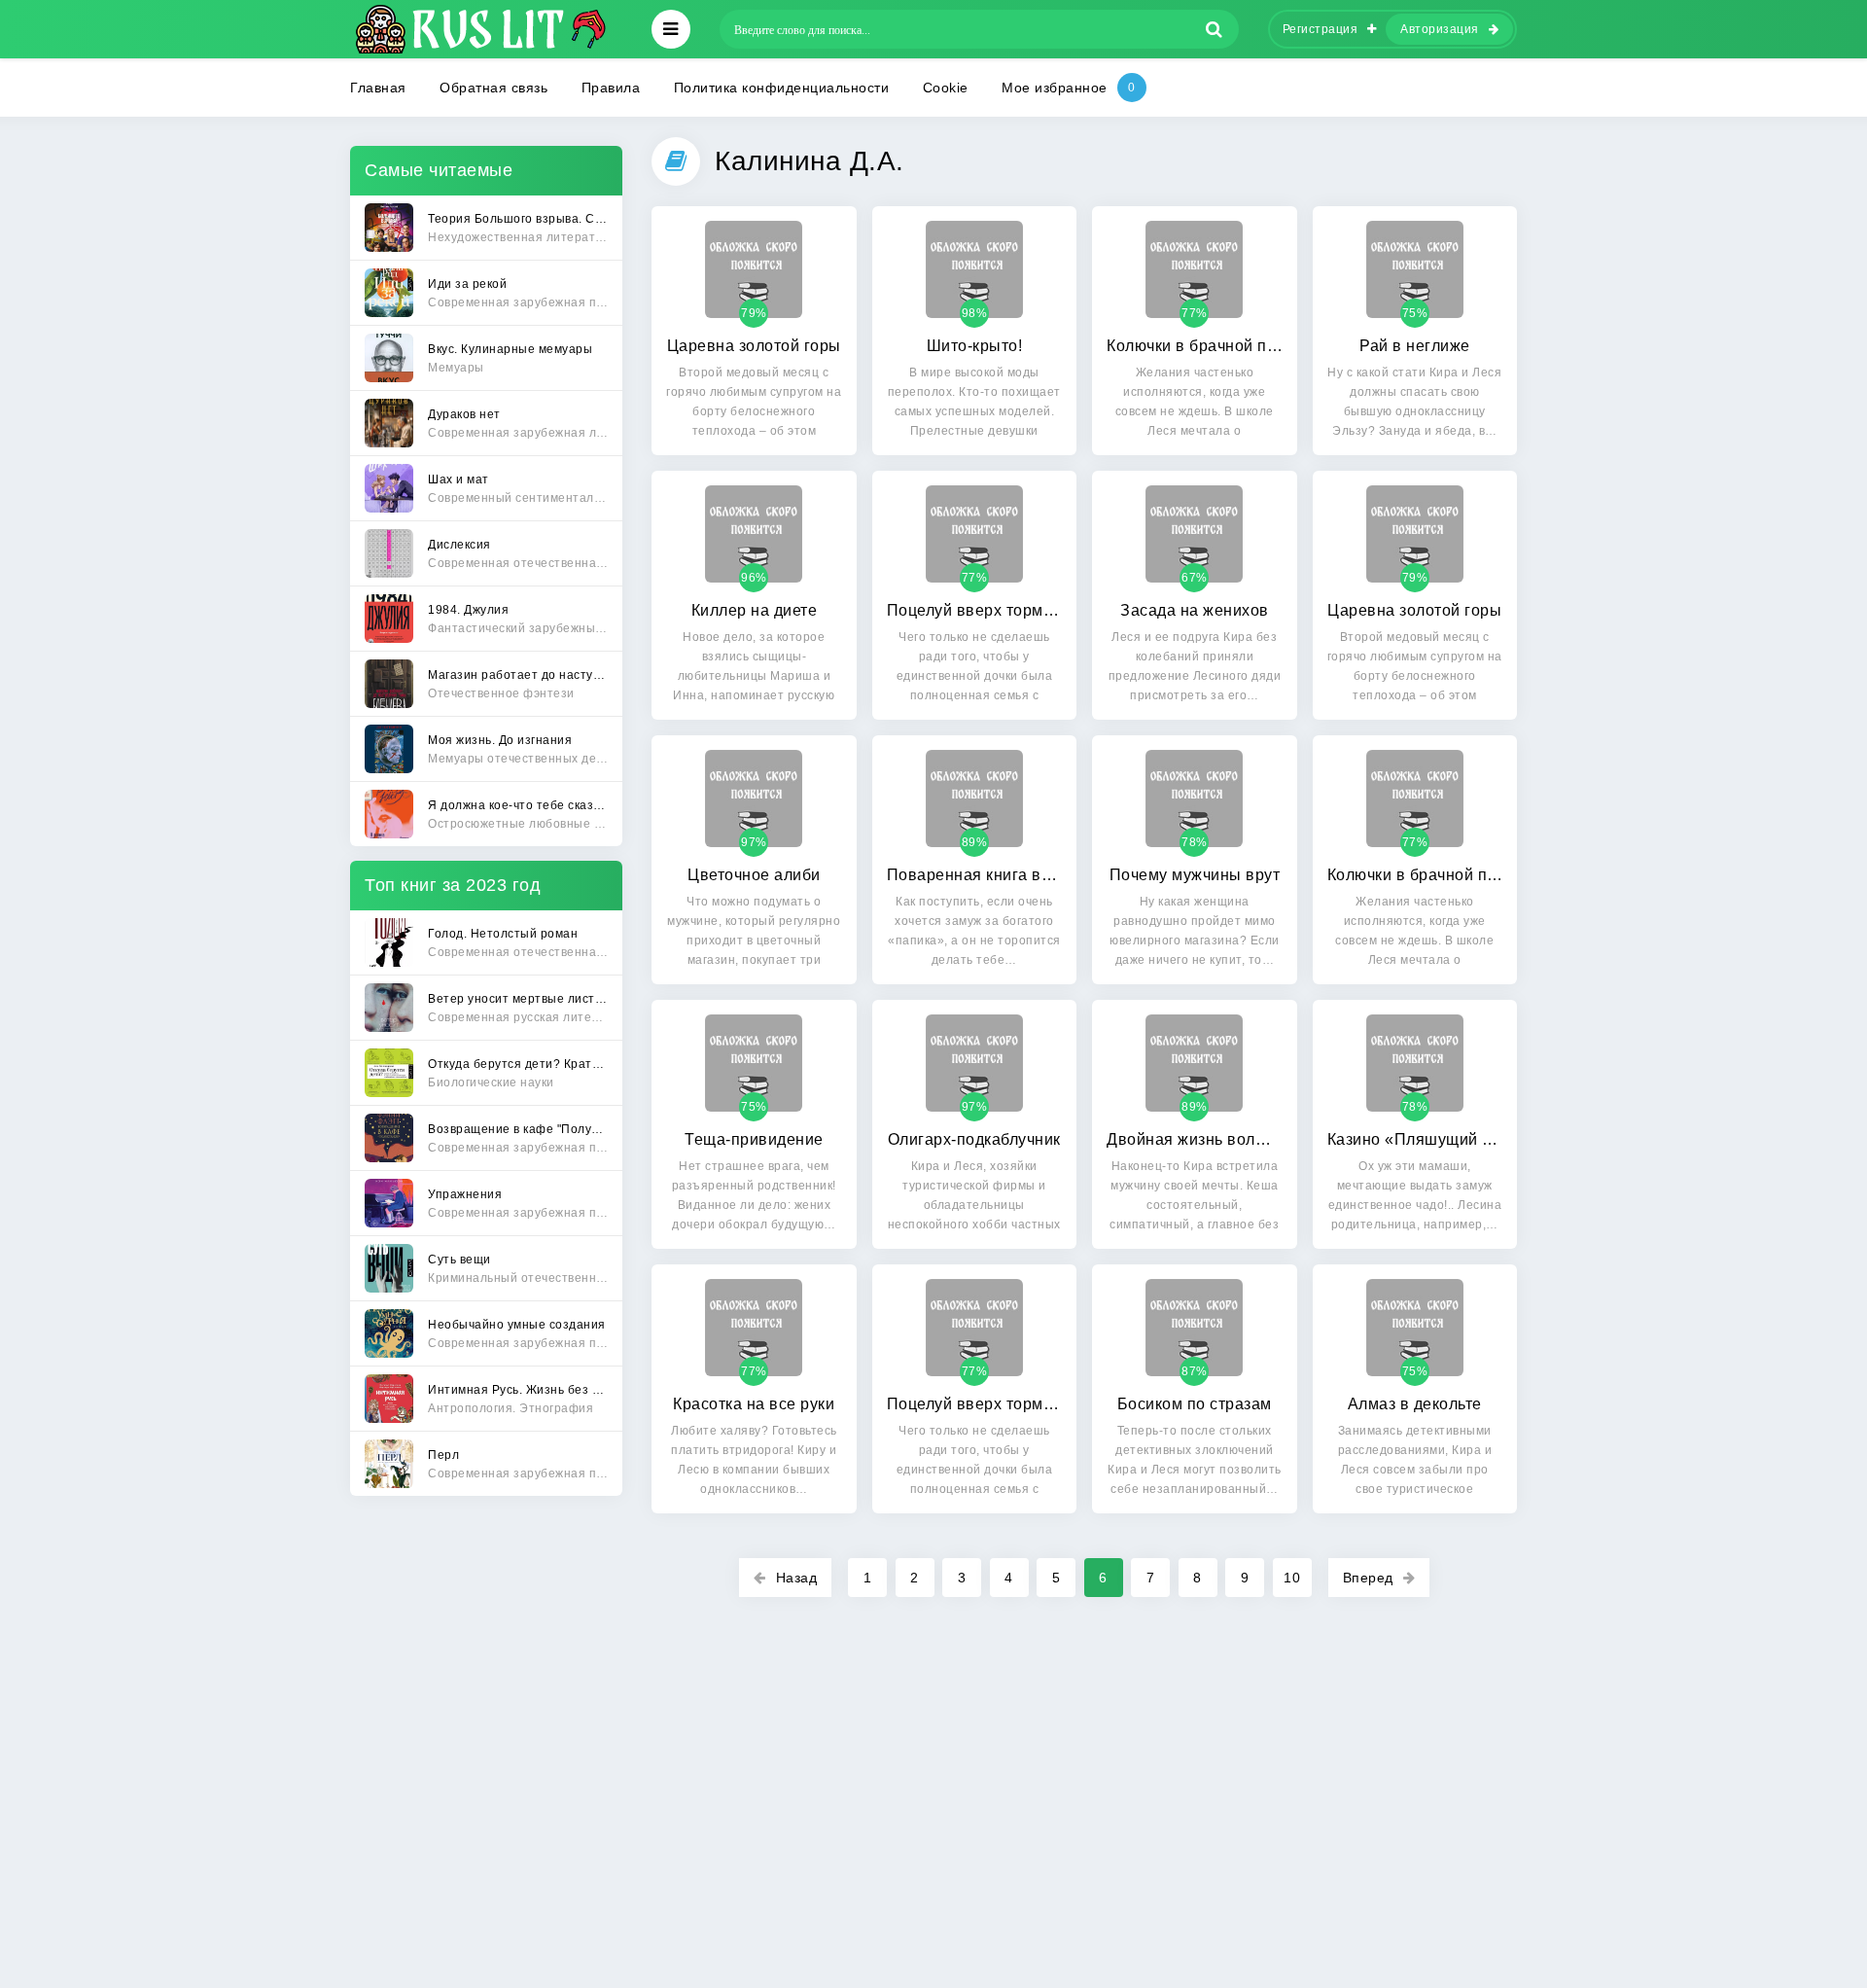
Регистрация (1321, 29)
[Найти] (1215, 29)
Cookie (946, 88)
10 (1292, 1578)
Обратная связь (493, 88)
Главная (378, 88)
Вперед (1368, 1578)
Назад (796, 1578)
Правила (611, 88)
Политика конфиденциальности (782, 88)
